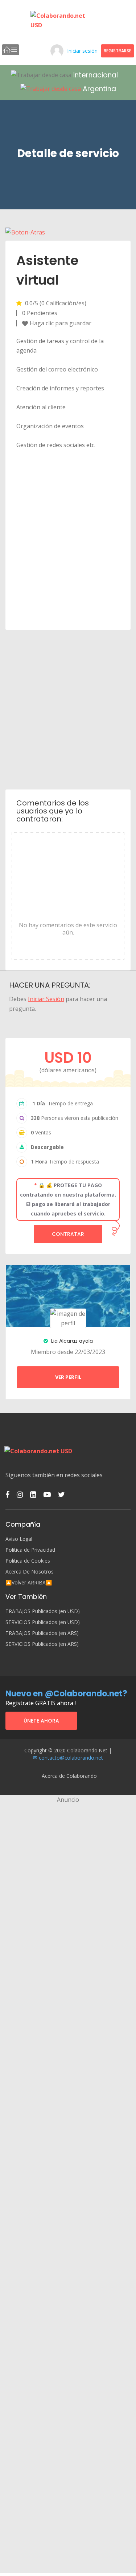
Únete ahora (41, 1721)
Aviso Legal (19, 1539)
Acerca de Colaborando (69, 1776)
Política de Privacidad (30, 1550)
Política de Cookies (28, 1561)
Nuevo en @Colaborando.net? (66, 1694)
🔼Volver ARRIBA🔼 (29, 1583)
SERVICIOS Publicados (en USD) (43, 1622)
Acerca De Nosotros (30, 1572)
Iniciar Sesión (46, 999)
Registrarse (118, 51)
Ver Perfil (68, 1377)
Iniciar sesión (82, 51)
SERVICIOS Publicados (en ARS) (42, 1644)
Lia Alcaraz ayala (71, 1341)
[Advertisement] (68, 709)
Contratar (68, 1234)
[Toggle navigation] (11, 50)
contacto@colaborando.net (71, 1758)
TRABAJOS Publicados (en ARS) (42, 1633)
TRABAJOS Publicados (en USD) (43, 1611)
